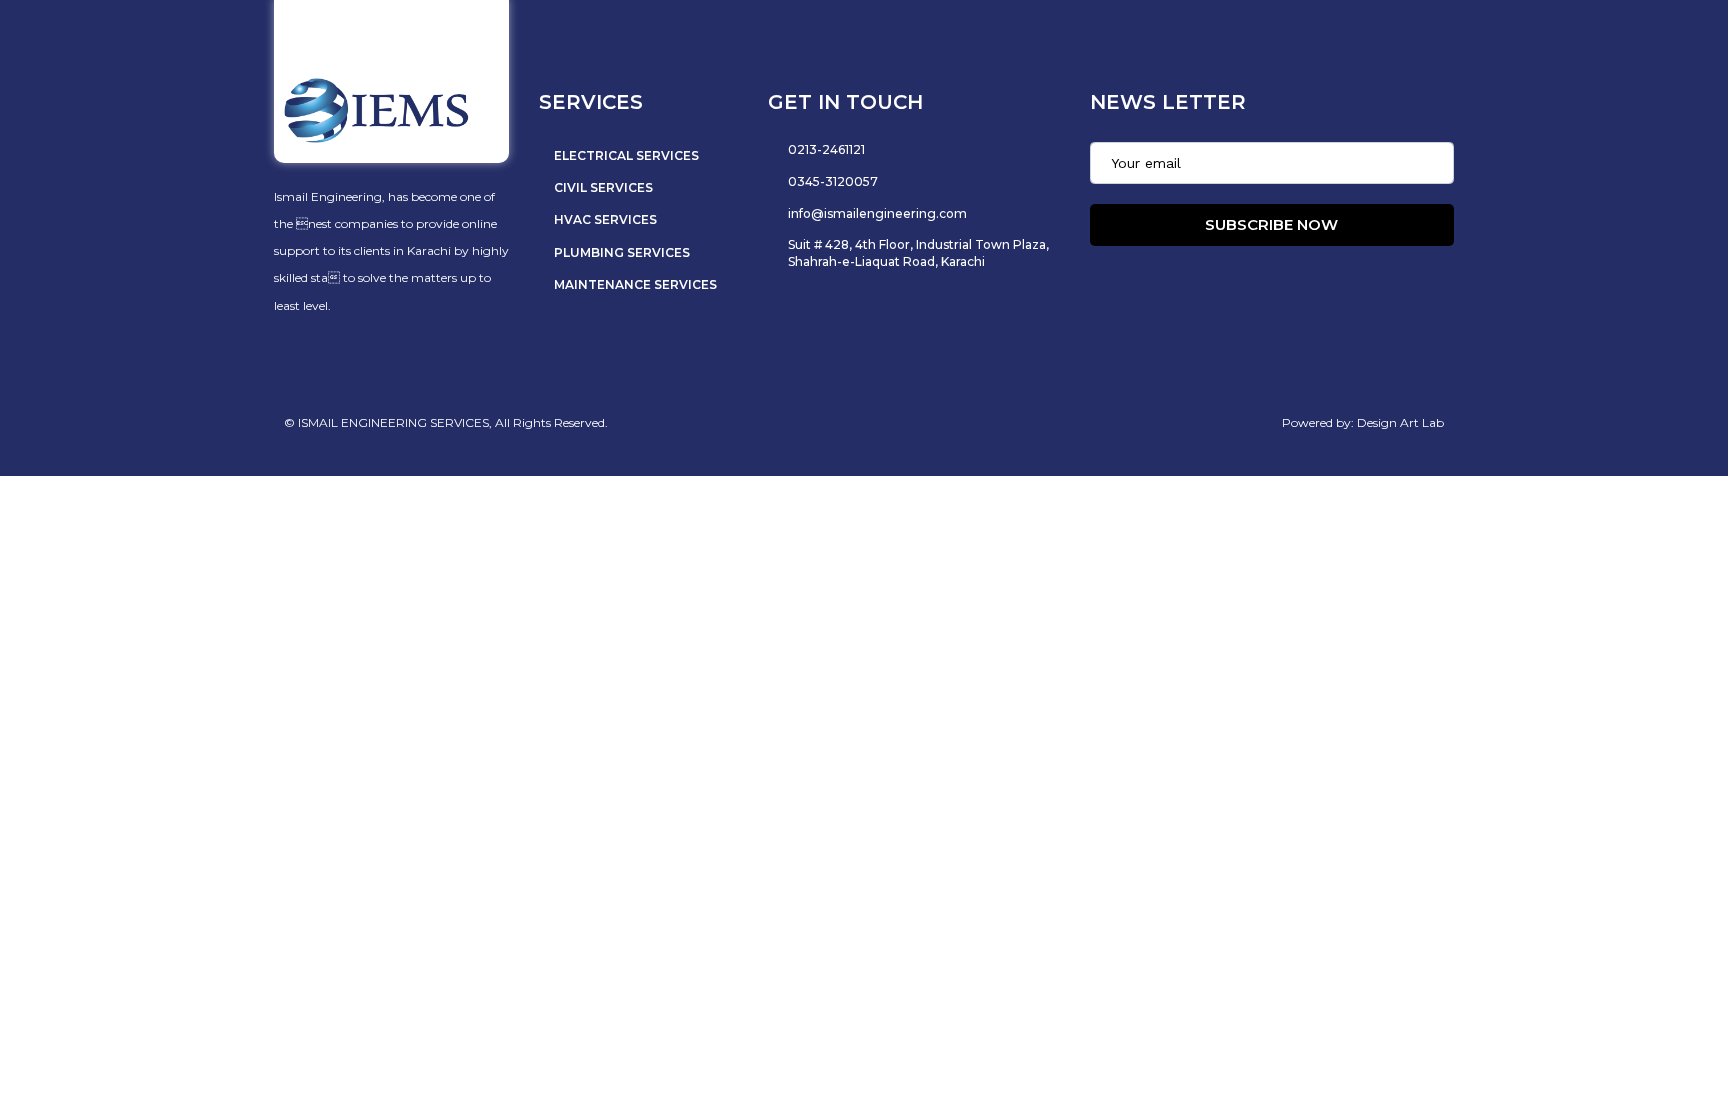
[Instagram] (1295, 286)
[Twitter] (1249, 286)
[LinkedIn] (1341, 286)
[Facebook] (1203, 286)
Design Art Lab (1400, 422)
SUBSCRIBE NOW (1271, 224)
